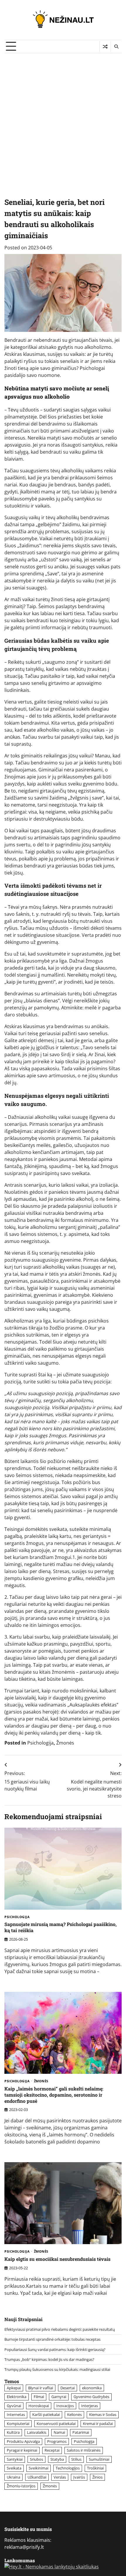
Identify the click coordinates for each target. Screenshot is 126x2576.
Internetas (16, 2414)
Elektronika (17, 2397)
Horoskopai (39, 2406)
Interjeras (90, 2406)
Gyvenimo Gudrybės (91, 2397)
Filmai (39, 2397)
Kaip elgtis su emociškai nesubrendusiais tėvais (57, 2259)
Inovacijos (65, 2406)
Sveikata (14, 2468)
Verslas (60, 2477)
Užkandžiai (37, 2477)
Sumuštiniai (99, 2459)
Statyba (57, 2459)
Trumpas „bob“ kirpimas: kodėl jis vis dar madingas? (49, 2359)
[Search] (116, 47)
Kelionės (74, 2414)
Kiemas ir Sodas (103, 2414)
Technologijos (68, 2468)
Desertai (68, 2388)
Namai (59, 2432)
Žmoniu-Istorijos (21, 2486)
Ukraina (13, 2477)
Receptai (52, 2450)
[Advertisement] (63, 119)
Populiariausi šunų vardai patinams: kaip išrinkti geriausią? (55, 2349)
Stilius (76, 2459)
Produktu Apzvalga (23, 2441)
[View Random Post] (105, 47)
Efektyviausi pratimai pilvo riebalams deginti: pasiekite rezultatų (60, 2329)
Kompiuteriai (18, 2424)
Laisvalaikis (37, 2432)
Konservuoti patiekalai (56, 2424)
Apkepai (14, 2388)
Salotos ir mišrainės (84, 2450)
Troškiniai (95, 2468)
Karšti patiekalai (46, 2414)
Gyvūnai (14, 2406)
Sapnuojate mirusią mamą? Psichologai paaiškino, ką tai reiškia (61, 1927)
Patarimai (81, 2432)
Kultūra (13, 2432)
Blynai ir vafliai (41, 2388)
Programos (57, 2441)
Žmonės (65, 1743)
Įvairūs (79, 2477)
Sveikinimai (39, 2468)
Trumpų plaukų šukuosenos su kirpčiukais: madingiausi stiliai (57, 2369)
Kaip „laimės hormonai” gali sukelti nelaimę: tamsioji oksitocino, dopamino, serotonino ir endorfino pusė (54, 2095)
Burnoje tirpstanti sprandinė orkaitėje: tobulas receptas (52, 2339)
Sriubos (36, 2459)
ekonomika (92, 2388)
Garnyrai (59, 2397)
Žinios (97, 2477)
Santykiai (15, 2459)
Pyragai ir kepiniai (22, 2450)
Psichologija (40, 1743)
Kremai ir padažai (98, 2424)
